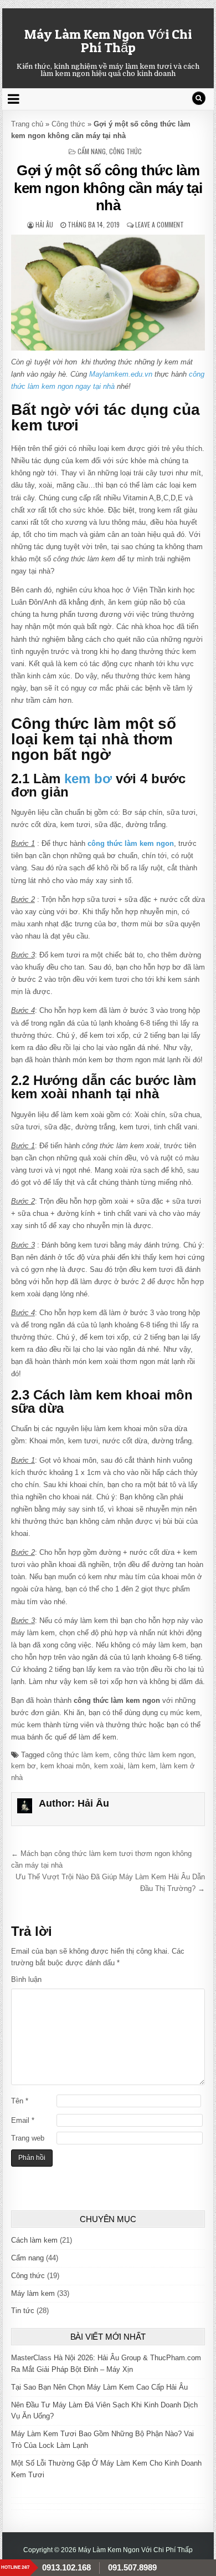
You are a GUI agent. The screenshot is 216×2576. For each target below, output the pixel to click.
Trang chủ (27, 124)
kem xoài (109, 1766)
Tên (20, 2101)
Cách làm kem (34, 2240)
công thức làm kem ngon (154, 1755)
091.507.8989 (132, 2567)
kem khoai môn (65, 1766)
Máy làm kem (33, 2293)
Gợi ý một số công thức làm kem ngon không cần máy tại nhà (108, 187)
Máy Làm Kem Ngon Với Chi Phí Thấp (108, 41)
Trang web (28, 2138)
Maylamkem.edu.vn (121, 374)
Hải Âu (44, 224)
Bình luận (26, 1979)
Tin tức (23, 2311)
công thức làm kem (78, 1755)
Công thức (68, 124)
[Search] (199, 98)
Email (23, 2120)
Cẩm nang (92, 151)
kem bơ (88, 779)
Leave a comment (160, 224)
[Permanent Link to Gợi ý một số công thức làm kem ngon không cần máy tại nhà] (108, 293)
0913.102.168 (66, 2567)
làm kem (142, 1766)
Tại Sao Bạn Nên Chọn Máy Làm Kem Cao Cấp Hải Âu (99, 2387)
